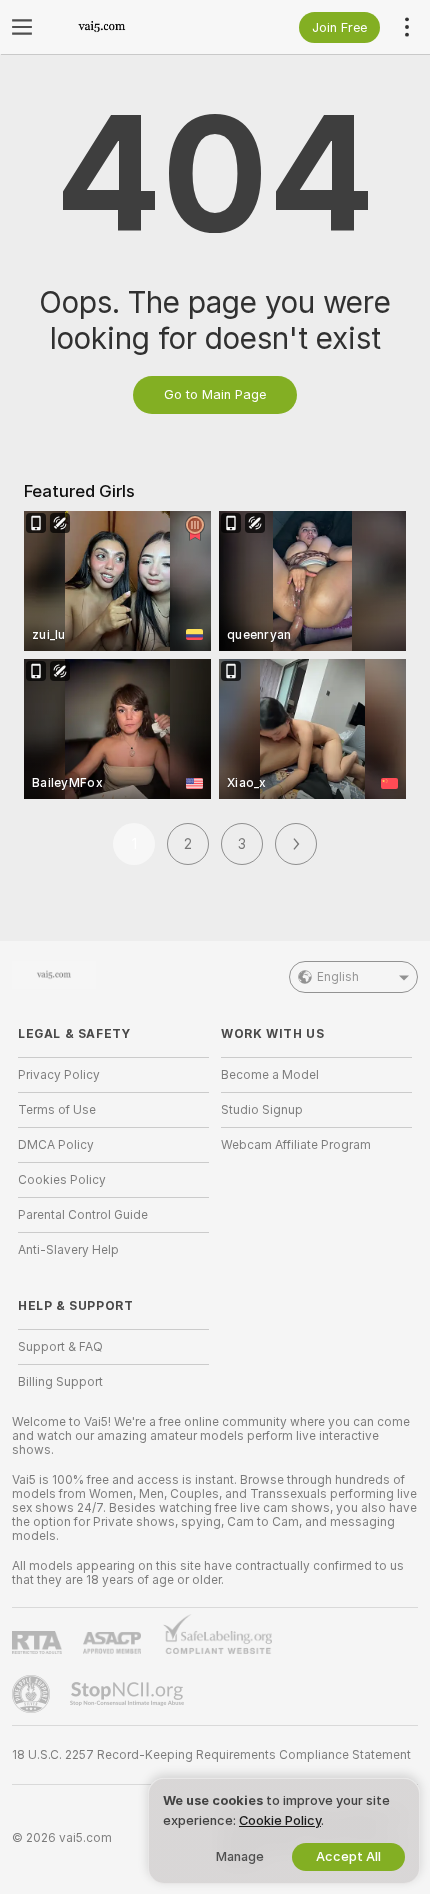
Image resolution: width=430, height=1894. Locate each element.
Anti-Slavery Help (68, 1250)
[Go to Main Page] (129, 27)
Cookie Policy (280, 1820)
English (338, 977)
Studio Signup (262, 1110)
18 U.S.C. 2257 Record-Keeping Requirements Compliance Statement (211, 1755)
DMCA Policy (56, 1145)
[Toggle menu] (22, 27)
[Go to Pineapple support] (33, 1694)
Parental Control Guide (83, 1215)
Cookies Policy (62, 1180)
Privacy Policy (59, 1075)
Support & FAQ (60, 1347)
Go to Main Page (215, 394)
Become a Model (270, 1075)
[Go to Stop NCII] (129, 1694)
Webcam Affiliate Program (296, 1145)
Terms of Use (57, 1110)
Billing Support (60, 1382)
